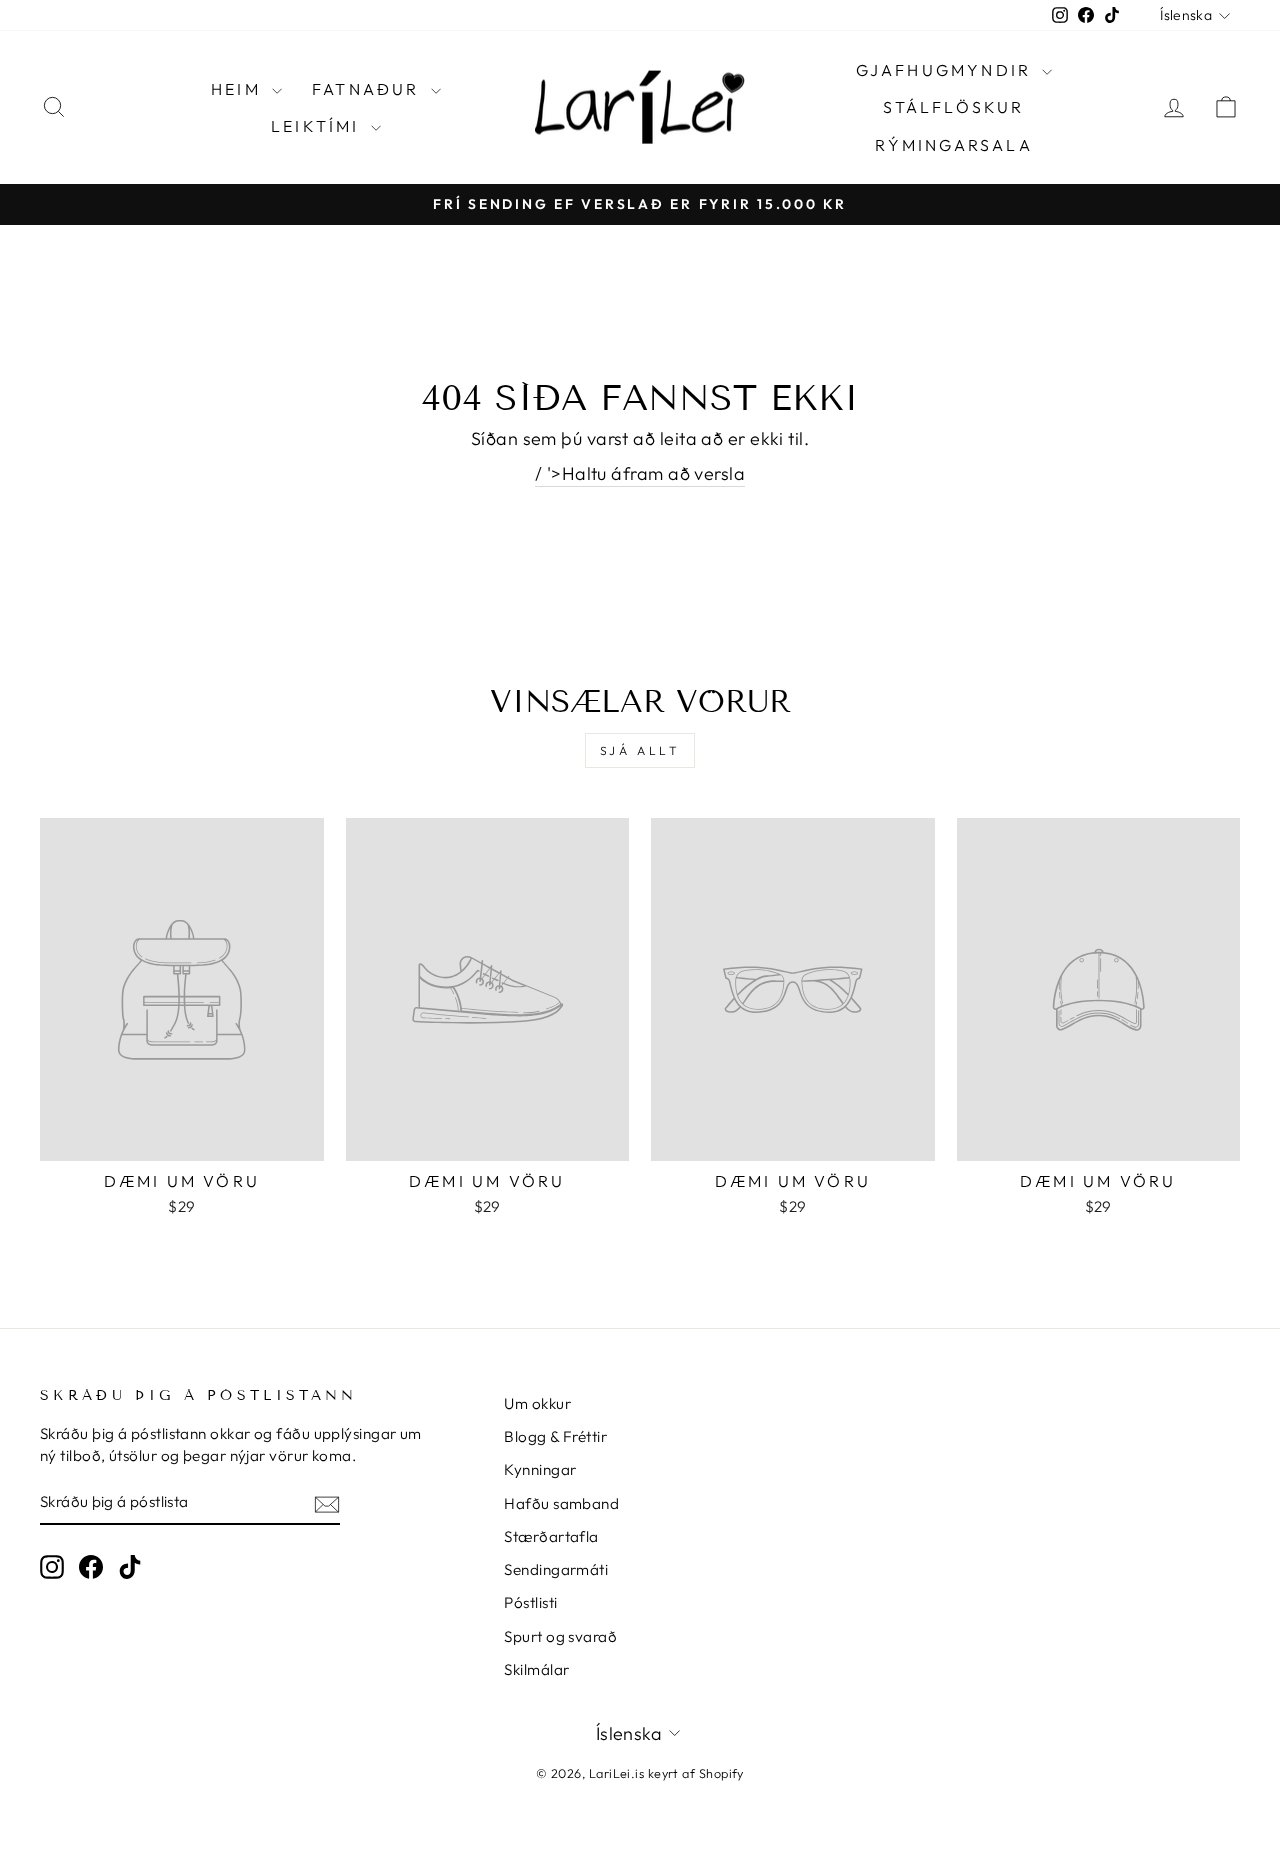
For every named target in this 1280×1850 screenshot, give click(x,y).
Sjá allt (640, 750)
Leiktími (318, 126)
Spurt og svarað (560, 1636)
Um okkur (537, 1403)
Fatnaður (369, 89)
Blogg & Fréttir (555, 1436)
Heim (239, 89)
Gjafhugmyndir (947, 70)
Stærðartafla (551, 1536)
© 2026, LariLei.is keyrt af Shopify (640, 1773)
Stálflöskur (953, 107)
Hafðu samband (561, 1503)
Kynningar (540, 1469)
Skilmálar (536, 1669)
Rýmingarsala (953, 145)
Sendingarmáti (556, 1569)
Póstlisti (530, 1602)
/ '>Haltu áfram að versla (640, 473)
